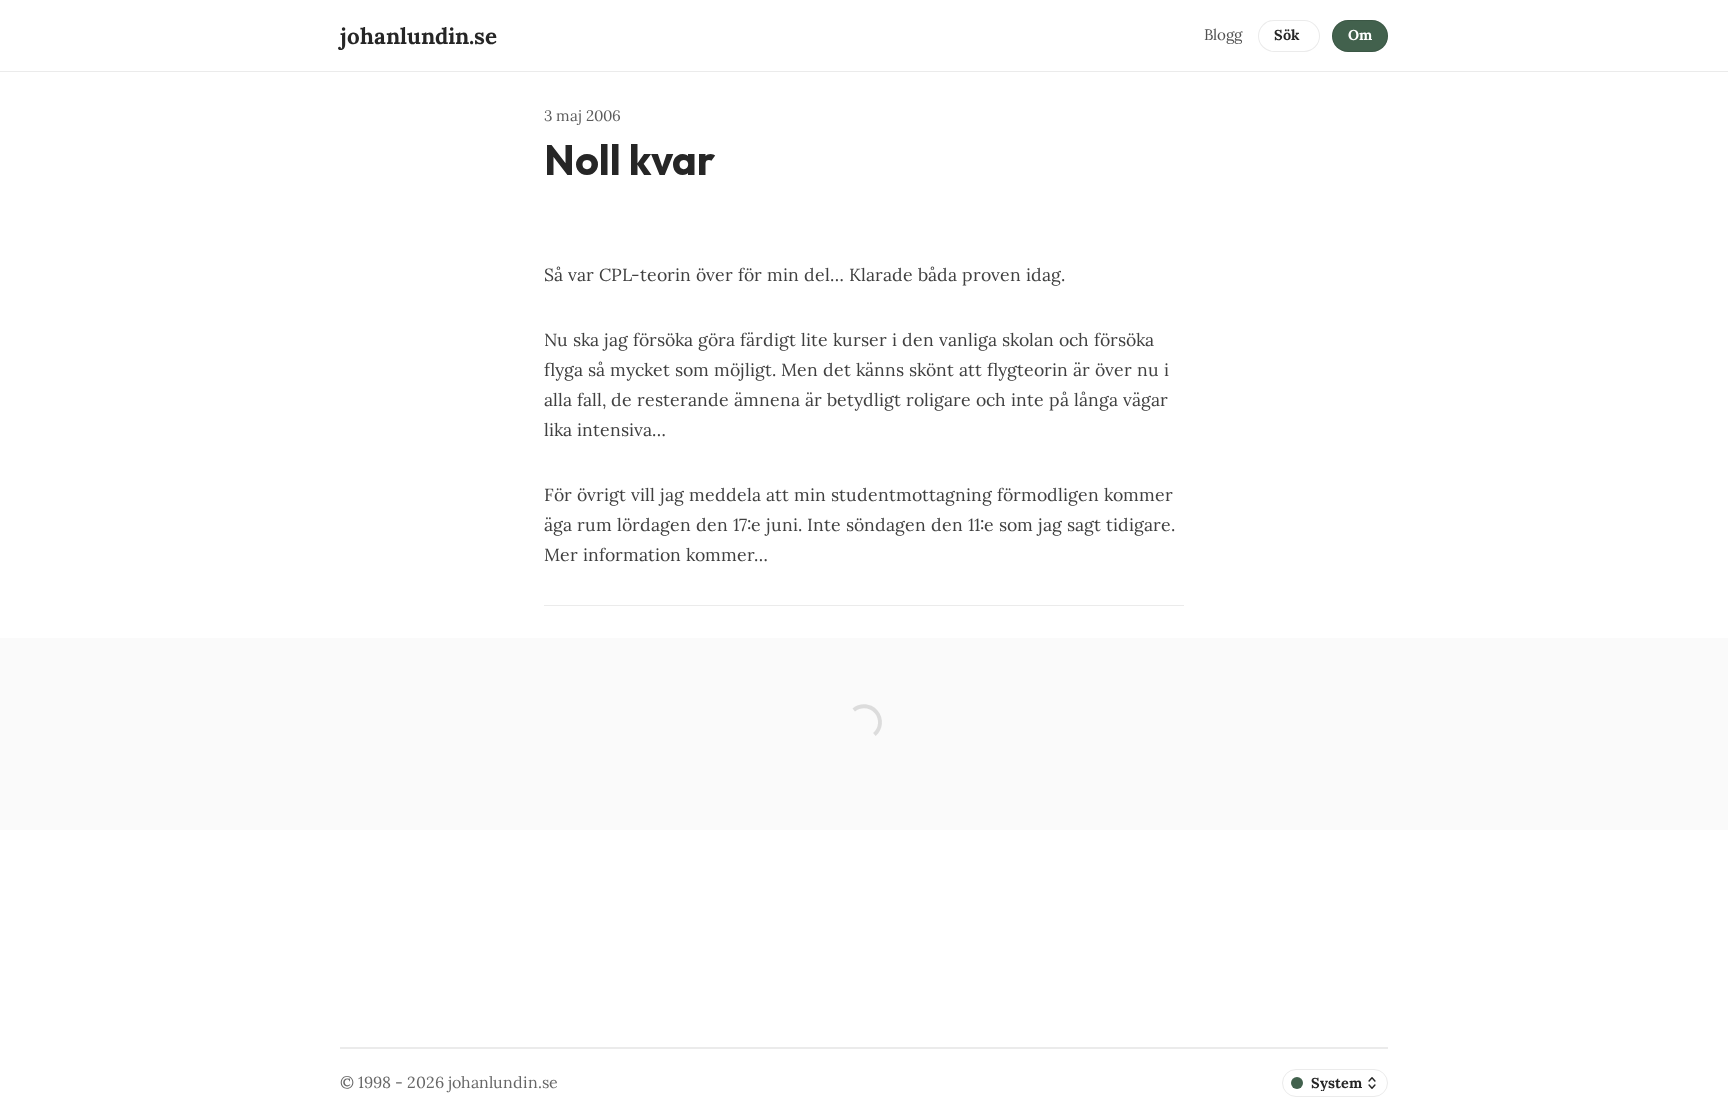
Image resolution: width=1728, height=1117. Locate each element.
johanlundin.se (503, 1082)
